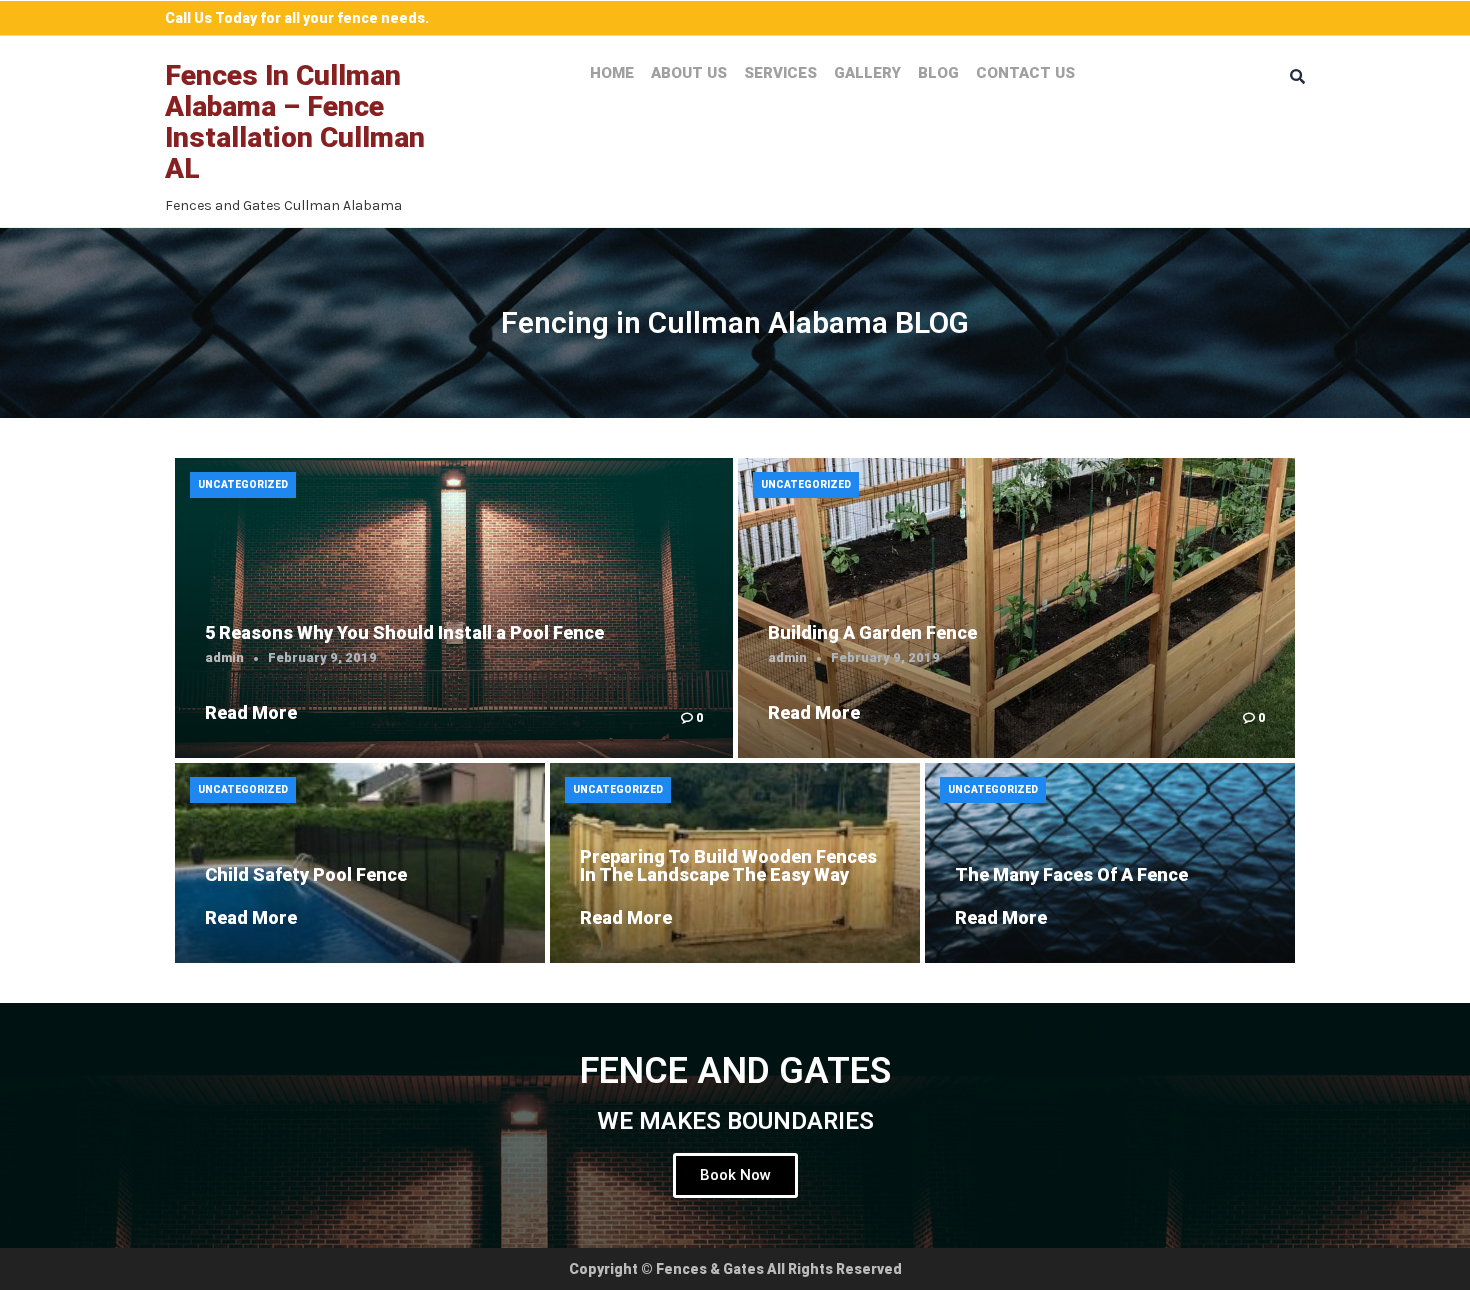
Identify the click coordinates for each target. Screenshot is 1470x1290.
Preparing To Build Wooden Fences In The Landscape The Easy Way (728, 865)
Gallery (867, 73)
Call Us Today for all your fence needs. (297, 18)
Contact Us (1025, 73)
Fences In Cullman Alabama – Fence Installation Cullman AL (295, 121)
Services (780, 73)
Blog (938, 73)
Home (612, 73)
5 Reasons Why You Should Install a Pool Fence (404, 632)
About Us (689, 73)
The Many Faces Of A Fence (1071, 874)
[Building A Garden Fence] (1017, 608)
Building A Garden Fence (872, 632)
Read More (251, 712)
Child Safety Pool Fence (306, 874)
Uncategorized (243, 484)
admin (224, 657)
